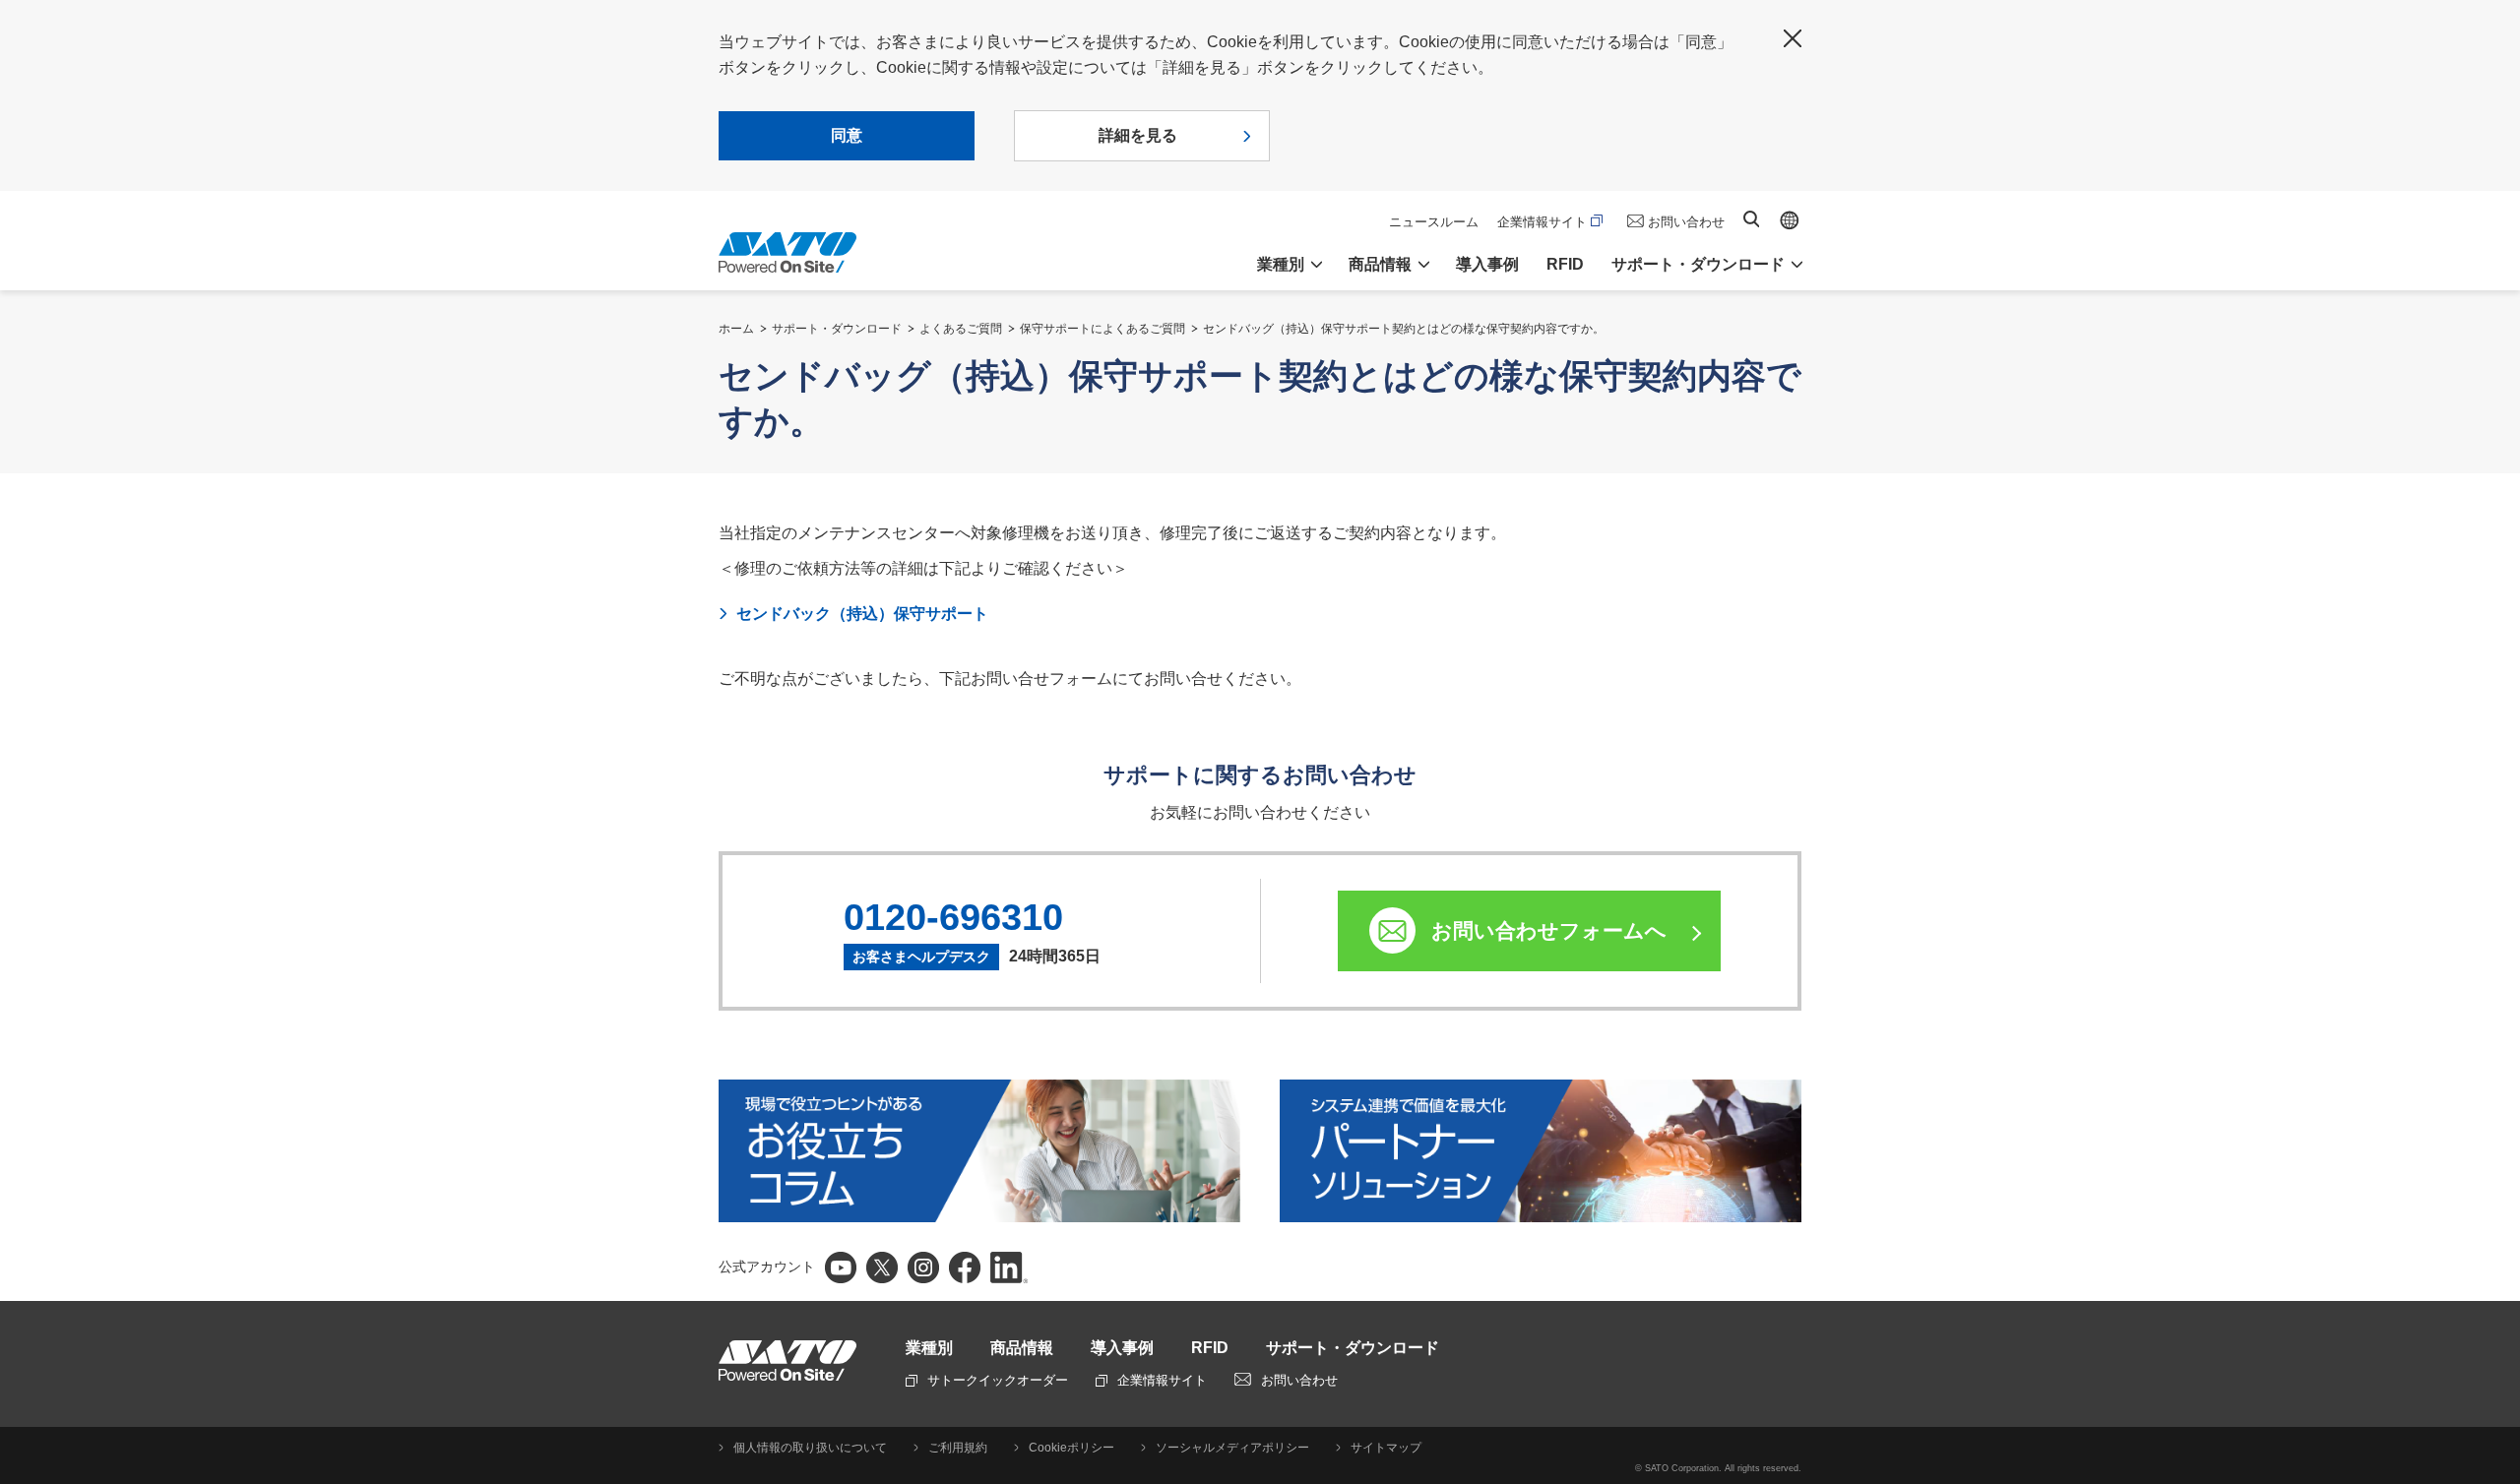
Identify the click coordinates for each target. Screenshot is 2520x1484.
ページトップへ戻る (2495, 1104)
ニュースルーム (1434, 222)
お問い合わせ (1686, 222)
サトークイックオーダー (998, 1380)
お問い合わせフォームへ (1549, 930)
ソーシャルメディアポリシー (1232, 1448)
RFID (1565, 264)
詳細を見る (1138, 135)
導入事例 (1487, 264)
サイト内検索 (1751, 219)
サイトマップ (1386, 1448)
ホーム (736, 329)
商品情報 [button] (1380, 264)
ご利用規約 (958, 1448)
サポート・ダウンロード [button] (1698, 264)
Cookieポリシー (1071, 1448)
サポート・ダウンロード (837, 329)
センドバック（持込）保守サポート (862, 614)
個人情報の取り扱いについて (810, 1448)
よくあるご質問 (961, 329)
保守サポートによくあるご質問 (1102, 329)
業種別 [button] (1281, 264)
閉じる (1793, 38)
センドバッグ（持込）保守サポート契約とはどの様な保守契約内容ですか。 (1404, 329)
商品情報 (1022, 1348)
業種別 (929, 1348)
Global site (1790, 220)
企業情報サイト (1542, 222)
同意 (847, 135)
